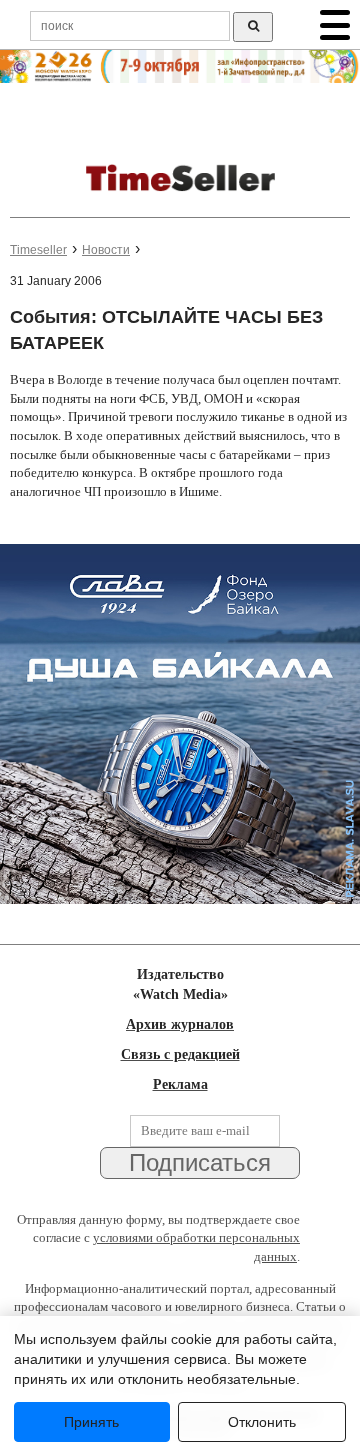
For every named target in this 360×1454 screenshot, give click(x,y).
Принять (91, 1422)
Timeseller (38, 250)
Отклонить (262, 1422)
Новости (106, 250)
